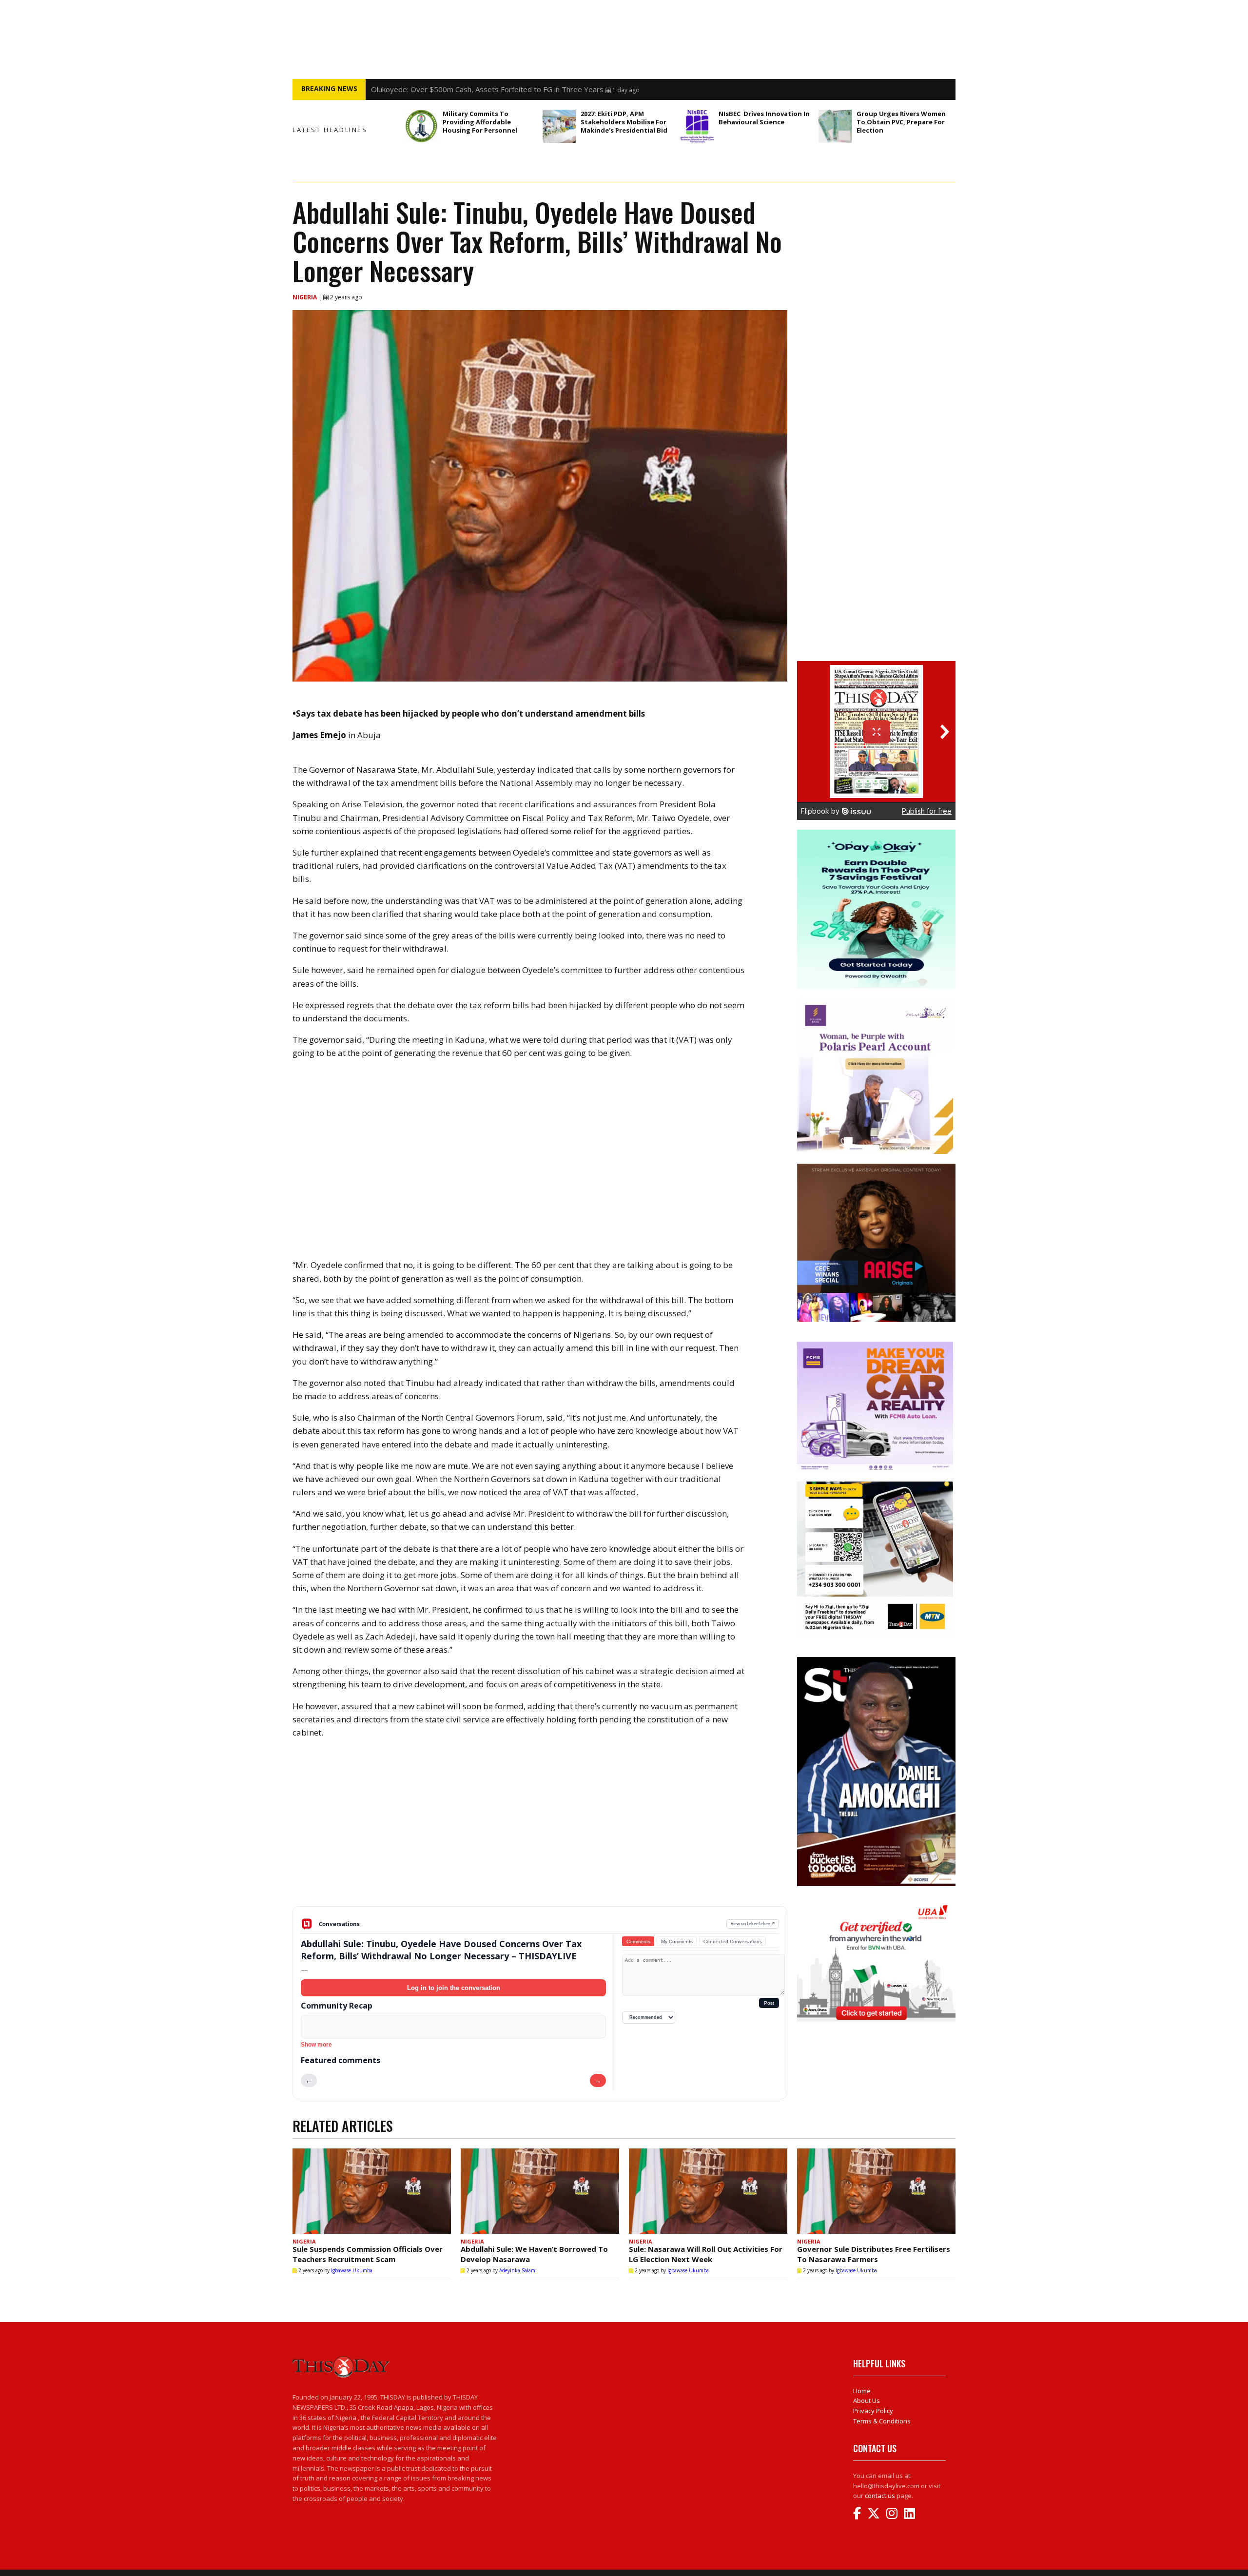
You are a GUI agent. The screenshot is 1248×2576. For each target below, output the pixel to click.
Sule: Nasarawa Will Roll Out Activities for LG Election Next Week (706, 2254)
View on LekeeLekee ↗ (753, 1923)
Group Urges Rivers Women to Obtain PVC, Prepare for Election (901, 122)
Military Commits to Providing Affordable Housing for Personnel (481, 122)
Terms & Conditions (882, 2421)
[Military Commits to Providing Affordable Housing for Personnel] (421, 126)
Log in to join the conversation (454, 1988)
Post (769, 2003)
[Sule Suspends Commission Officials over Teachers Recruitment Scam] (372, 2191)
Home (862, 2391)
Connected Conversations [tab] (733, 1942)
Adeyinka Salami (518, 2270)
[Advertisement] (540, 1830)
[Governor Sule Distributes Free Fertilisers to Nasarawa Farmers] (876, 2191)
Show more (316, 2045)
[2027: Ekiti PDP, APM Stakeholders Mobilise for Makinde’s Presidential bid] (559, 126)
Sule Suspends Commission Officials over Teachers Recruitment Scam (368, 2254)
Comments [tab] (638, 1942)
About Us (867, 2400)
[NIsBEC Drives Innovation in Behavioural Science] (697, 126)
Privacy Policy (873, 2411)
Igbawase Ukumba (352, 2270)
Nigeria (305, 297)
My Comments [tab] (677, 1942)
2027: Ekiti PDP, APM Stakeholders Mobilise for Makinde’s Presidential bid (624, 122)
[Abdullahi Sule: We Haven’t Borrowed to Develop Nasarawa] (540, 2191)
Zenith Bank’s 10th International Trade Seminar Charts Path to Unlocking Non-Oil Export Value (528, 89)
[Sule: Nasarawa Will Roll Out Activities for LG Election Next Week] (708, 2191)
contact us (880, 2496)
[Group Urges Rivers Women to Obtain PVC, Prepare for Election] (835, 126)
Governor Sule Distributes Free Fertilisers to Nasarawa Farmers (874, 2254)
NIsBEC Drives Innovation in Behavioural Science (764, 118)
